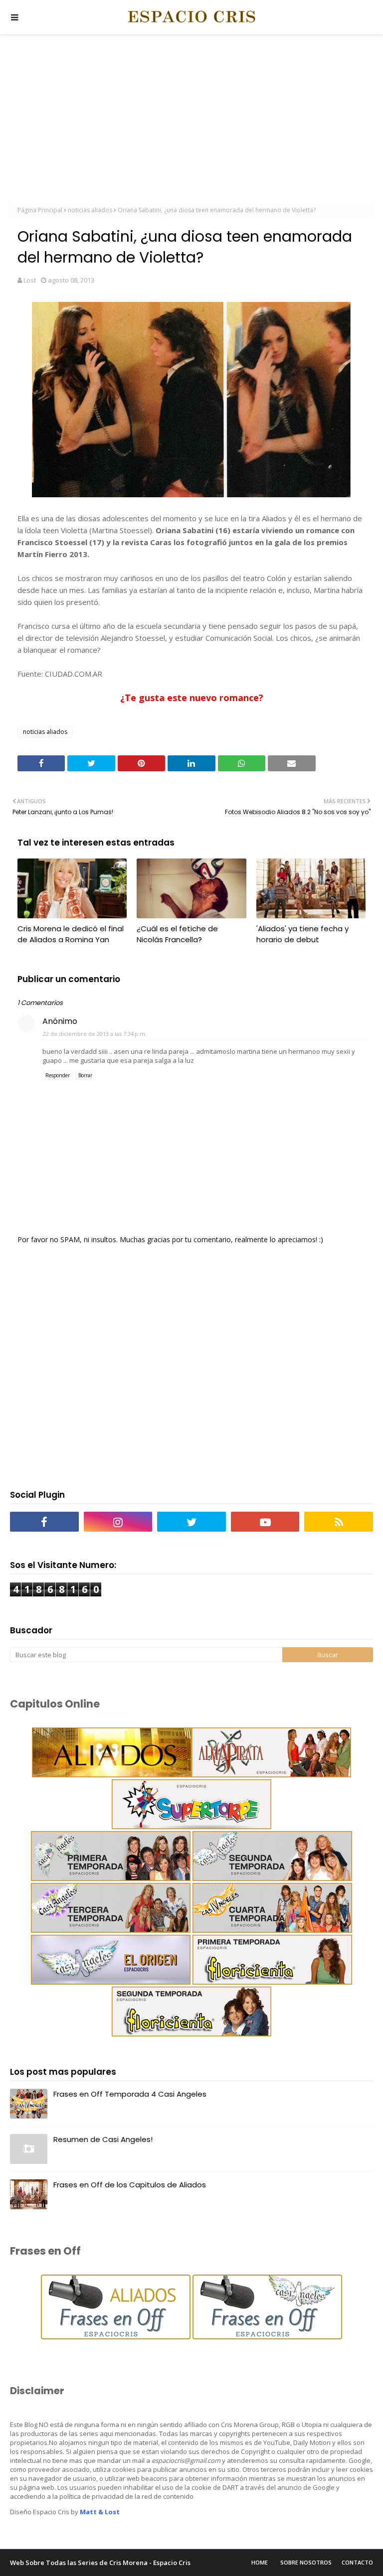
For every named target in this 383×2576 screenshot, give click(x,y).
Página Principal (40, 210)
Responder (58, 1075)
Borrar (85, 1075)
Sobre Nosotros (306, 2562)
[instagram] (118, 1522)
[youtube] (265, 1522)
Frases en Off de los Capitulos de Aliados (130, 2185)
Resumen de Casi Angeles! (103, 2139)
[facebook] (44, 1522)
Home (260, 2562)
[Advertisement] (191, 120)
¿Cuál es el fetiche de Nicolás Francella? (177, 934)
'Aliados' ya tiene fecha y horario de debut (302, 934)
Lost (30, 280)
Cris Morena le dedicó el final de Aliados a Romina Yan (71, 934)
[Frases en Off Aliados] (116, 2337)
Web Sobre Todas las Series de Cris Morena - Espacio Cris (100, 2563)
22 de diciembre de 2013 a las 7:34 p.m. (95, 1034)
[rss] (339, 1522)
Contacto (357, 2562)
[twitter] (191, 1522)
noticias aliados (90, 210)
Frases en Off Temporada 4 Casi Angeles (130, 2094)
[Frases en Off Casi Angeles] (266, 2337)
